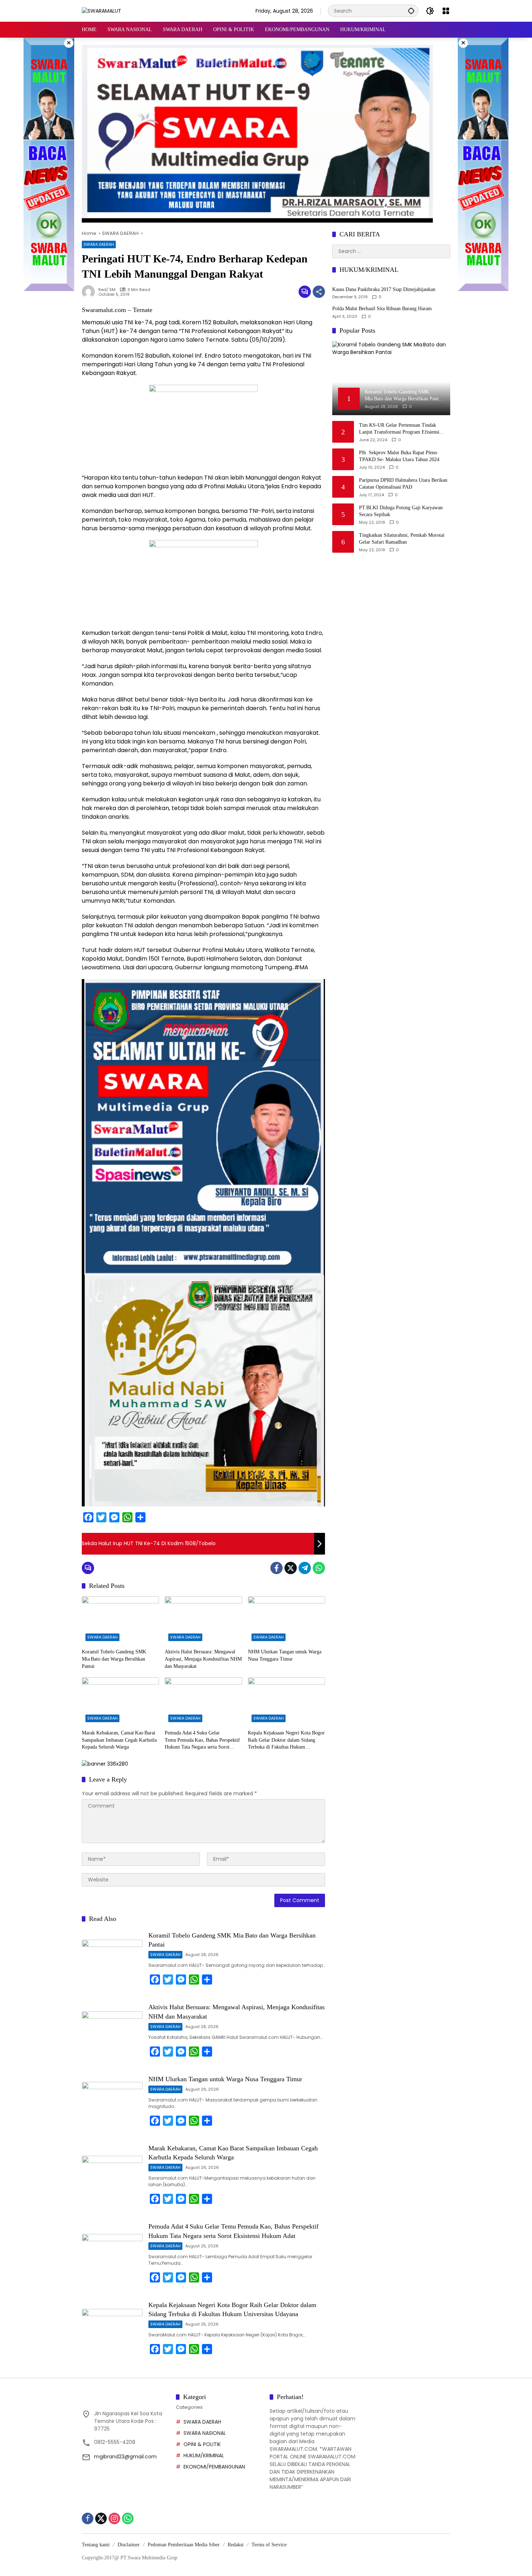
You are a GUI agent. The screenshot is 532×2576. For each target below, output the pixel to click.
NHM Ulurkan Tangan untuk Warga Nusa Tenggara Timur (285, 1655)
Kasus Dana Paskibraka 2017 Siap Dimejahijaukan (384, 289)
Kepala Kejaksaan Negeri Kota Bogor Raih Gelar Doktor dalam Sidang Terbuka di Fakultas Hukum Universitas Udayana (286, 1740)
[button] (411, 11)
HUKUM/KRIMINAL (204, 2455)
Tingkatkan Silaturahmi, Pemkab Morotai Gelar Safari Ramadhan (402, 539)
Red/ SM (107, 290)
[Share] (319, 292)
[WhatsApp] (319, 1568)
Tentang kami (96, 2545)
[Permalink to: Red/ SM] (90, 292)
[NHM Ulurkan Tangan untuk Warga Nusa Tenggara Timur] (286, 1620)
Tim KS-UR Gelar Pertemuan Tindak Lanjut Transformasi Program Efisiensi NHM (399, 429)
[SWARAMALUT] (102, 10)
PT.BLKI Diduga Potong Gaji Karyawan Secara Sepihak (401, 511)
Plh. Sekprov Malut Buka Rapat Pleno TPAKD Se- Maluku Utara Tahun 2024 (399, 456)
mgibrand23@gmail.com (125, 2457)
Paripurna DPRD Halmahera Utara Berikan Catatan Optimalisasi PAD (403, 484)
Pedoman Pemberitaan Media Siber (184, 2545)
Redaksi (236, 2545)
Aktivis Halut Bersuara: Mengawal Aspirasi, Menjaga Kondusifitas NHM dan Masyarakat (203, 1659)
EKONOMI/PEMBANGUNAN (214, 2467)
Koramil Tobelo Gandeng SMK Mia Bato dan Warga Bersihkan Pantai (114, 1659)
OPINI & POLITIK (202, 2444)
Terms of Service (269, 2545)
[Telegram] (305, 1568)
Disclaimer (129, 2545)
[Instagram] (114, 2518)
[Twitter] (291, 1568)
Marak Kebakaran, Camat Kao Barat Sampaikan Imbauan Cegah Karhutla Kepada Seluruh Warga (119, 1740)
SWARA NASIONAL (205, 2433)
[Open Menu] (446, 11)
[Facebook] (276, 1568)
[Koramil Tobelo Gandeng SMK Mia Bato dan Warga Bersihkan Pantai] (120, 1620)
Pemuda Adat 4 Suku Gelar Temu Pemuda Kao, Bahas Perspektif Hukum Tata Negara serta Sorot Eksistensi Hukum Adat (202, 1740)
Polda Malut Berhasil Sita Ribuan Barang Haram (382, 309)
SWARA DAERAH (99, 244)
